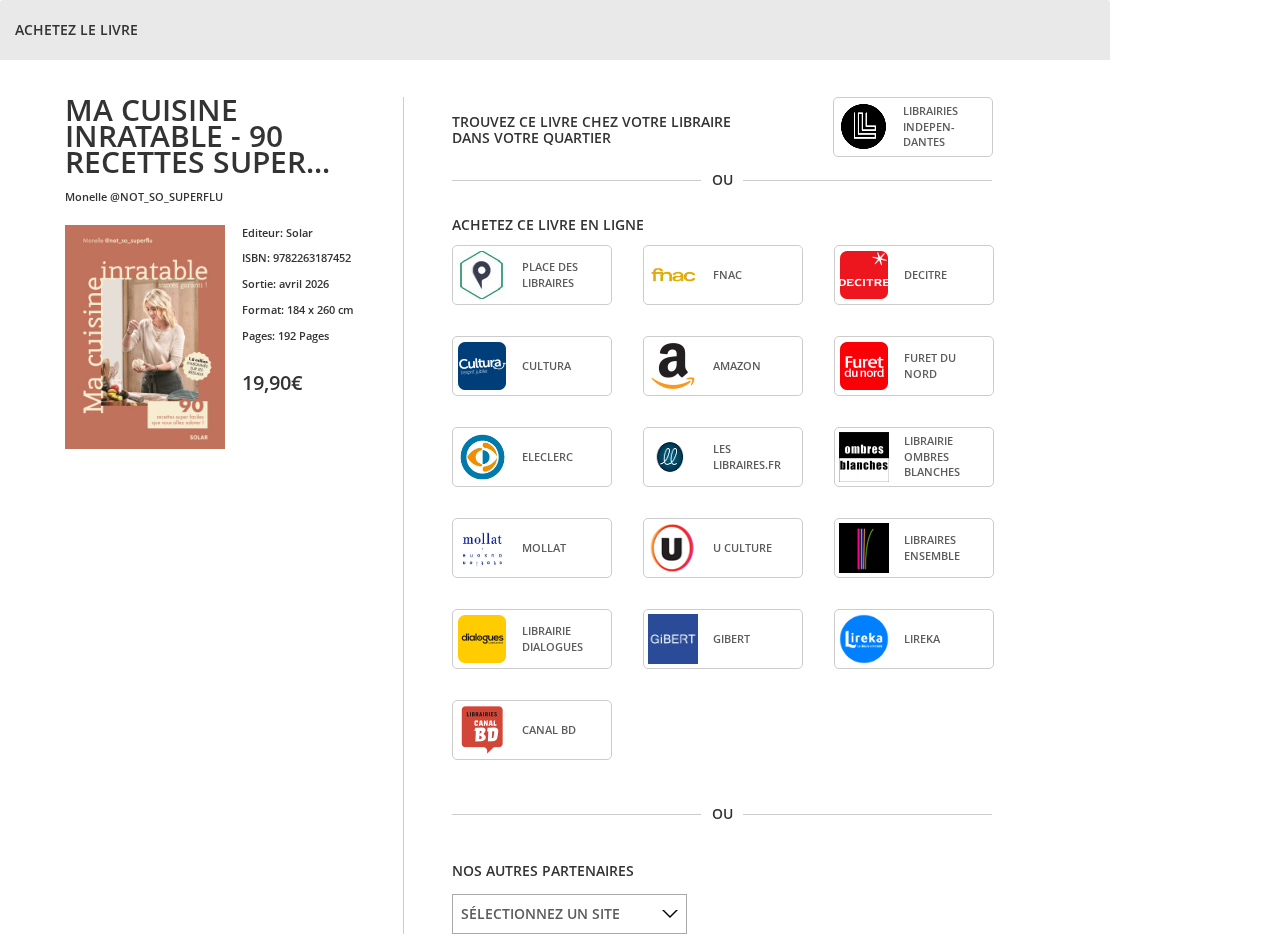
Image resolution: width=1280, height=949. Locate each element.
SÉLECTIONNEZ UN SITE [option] (540, 913)
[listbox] (569, 914)
